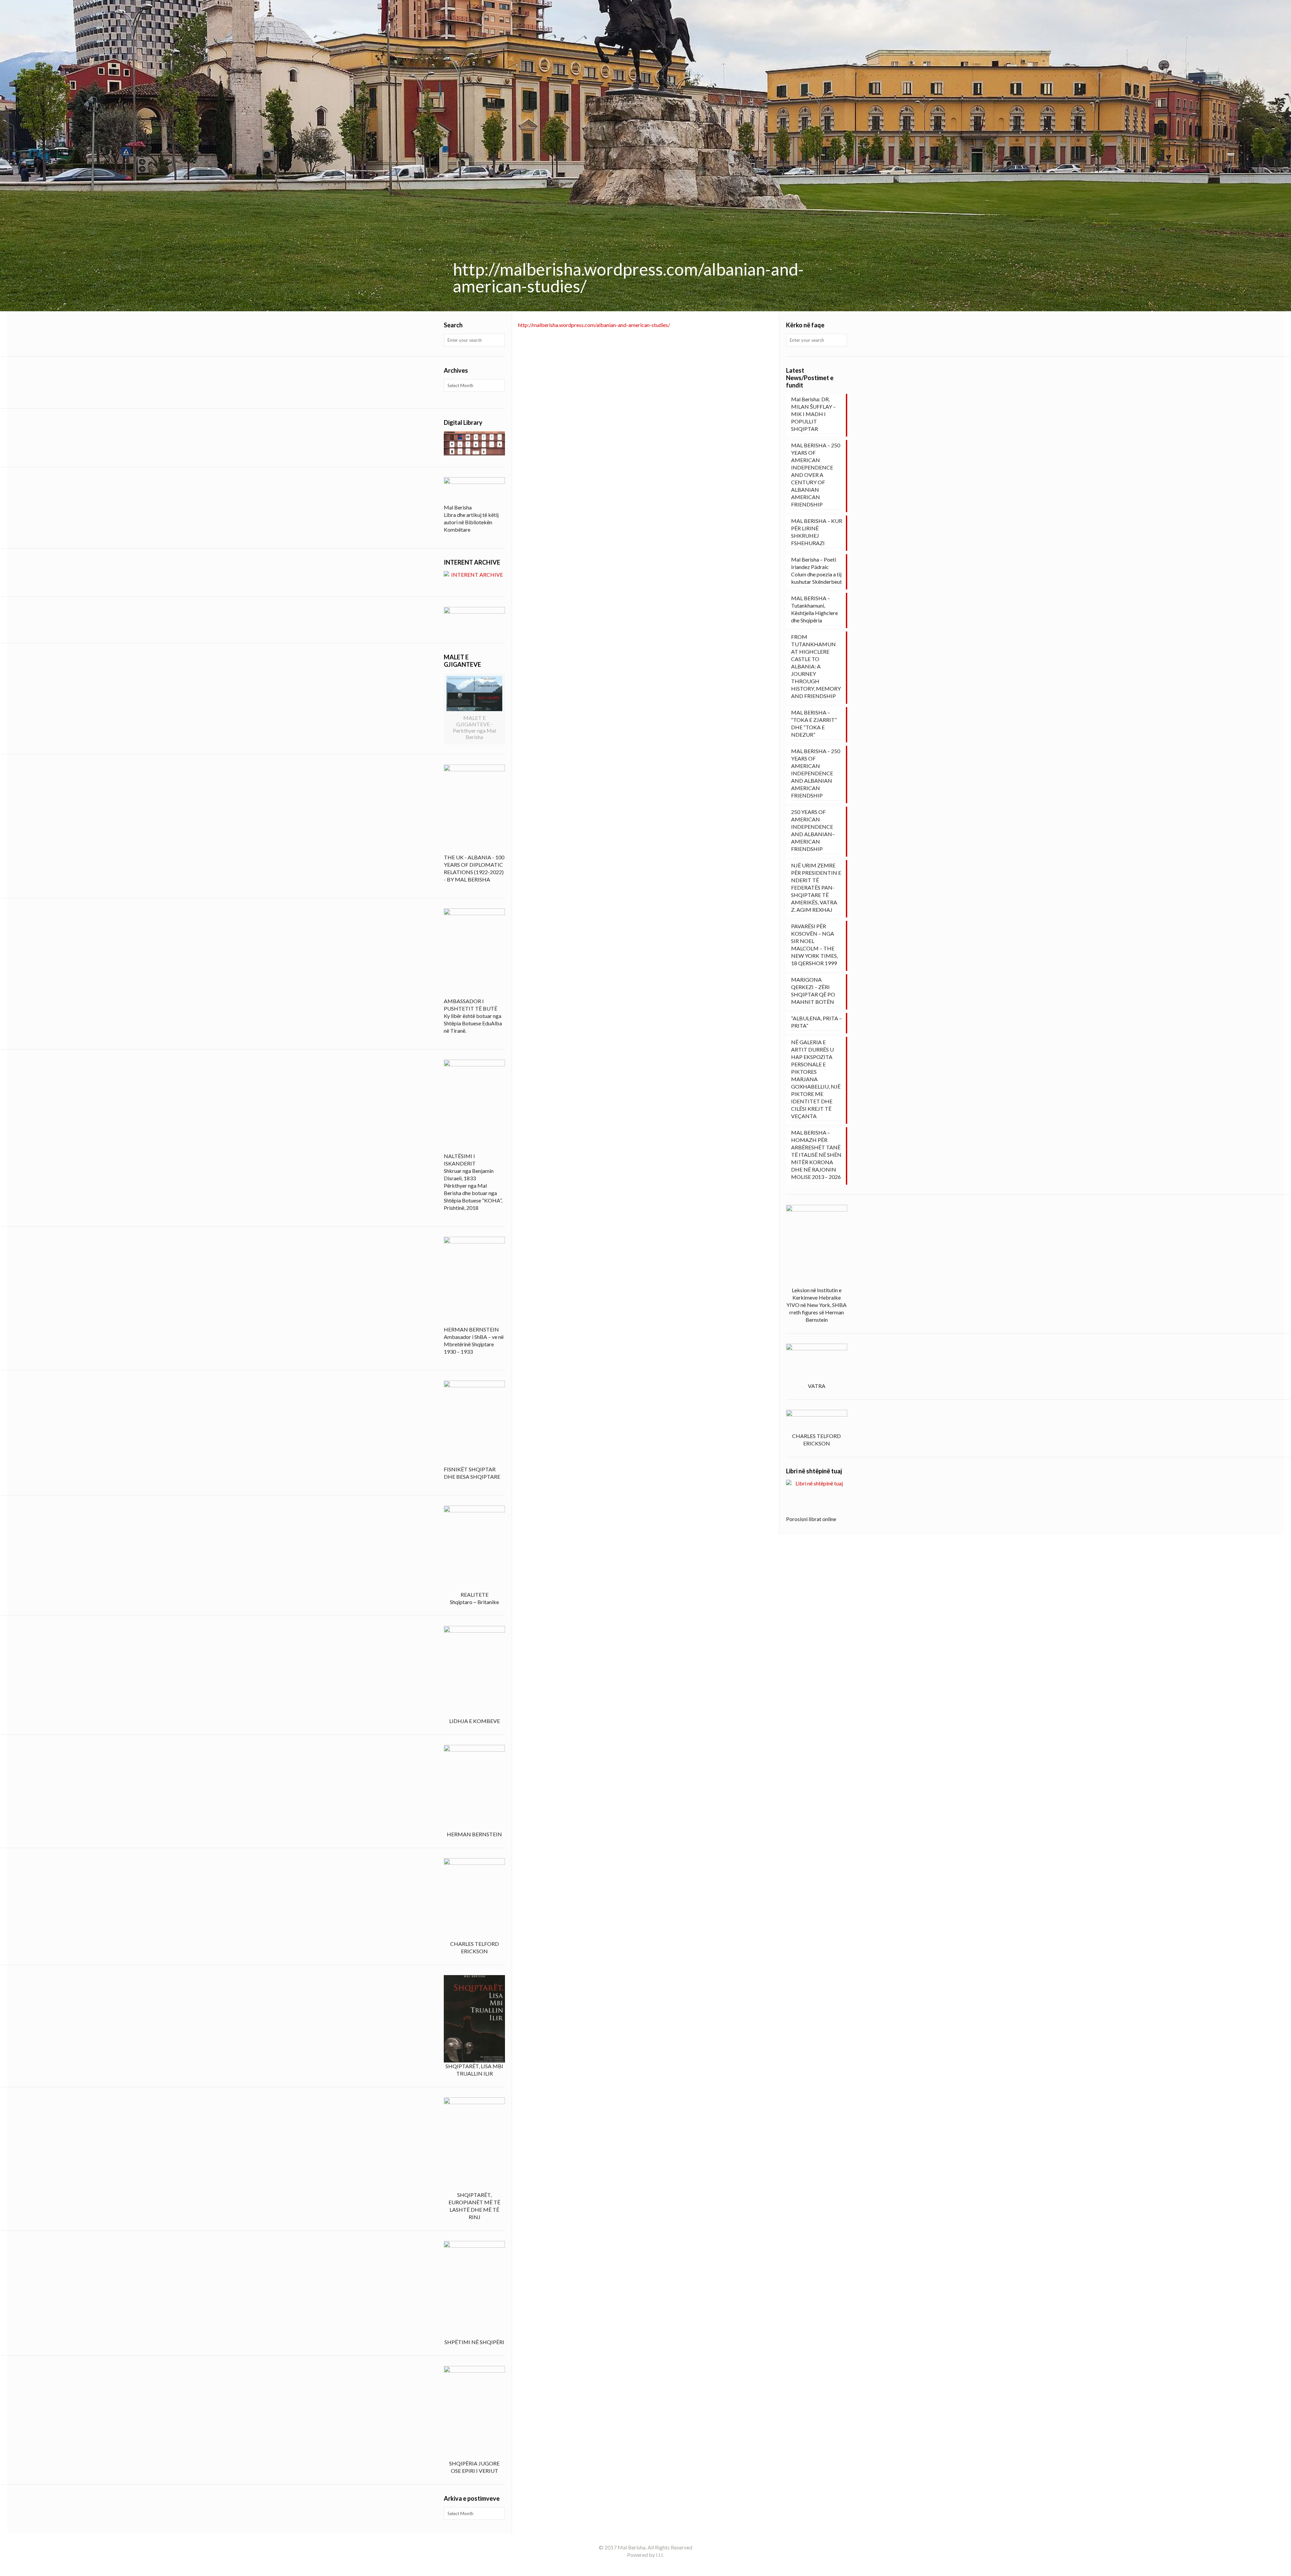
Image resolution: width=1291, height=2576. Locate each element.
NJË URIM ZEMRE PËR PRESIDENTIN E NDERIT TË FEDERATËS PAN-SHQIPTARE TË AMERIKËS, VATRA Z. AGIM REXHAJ (816, 887)
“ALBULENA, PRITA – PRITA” (816, 1022)
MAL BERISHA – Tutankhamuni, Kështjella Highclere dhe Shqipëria (814, 609)
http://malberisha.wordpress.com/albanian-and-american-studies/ (594, 325)
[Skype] (636, 2566)
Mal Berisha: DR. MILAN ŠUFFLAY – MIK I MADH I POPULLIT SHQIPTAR (813, 414)
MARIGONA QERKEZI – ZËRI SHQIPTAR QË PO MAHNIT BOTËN (813, 991)
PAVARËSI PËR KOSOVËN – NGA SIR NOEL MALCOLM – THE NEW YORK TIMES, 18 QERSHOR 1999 (814, 945)
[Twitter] (654, 2566)
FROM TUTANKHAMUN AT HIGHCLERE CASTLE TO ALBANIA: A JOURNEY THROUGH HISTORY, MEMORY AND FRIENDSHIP (816, 666)
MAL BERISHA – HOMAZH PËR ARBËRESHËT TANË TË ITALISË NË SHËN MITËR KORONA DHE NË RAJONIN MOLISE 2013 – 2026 (816, 1155)
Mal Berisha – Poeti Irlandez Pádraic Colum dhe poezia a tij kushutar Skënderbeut (816, 570)
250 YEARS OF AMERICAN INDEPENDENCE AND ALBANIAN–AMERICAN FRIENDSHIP (813, 830)
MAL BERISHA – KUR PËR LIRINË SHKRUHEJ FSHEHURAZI (817, 532)
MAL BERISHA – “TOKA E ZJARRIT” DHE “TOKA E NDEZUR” (814, 723)
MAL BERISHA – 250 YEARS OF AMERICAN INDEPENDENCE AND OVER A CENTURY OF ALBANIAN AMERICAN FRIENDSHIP (816, 475)
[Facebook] (645, 2566)
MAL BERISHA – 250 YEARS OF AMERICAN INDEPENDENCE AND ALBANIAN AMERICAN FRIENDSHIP (816, 773)
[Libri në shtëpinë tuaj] (817, 1498)
